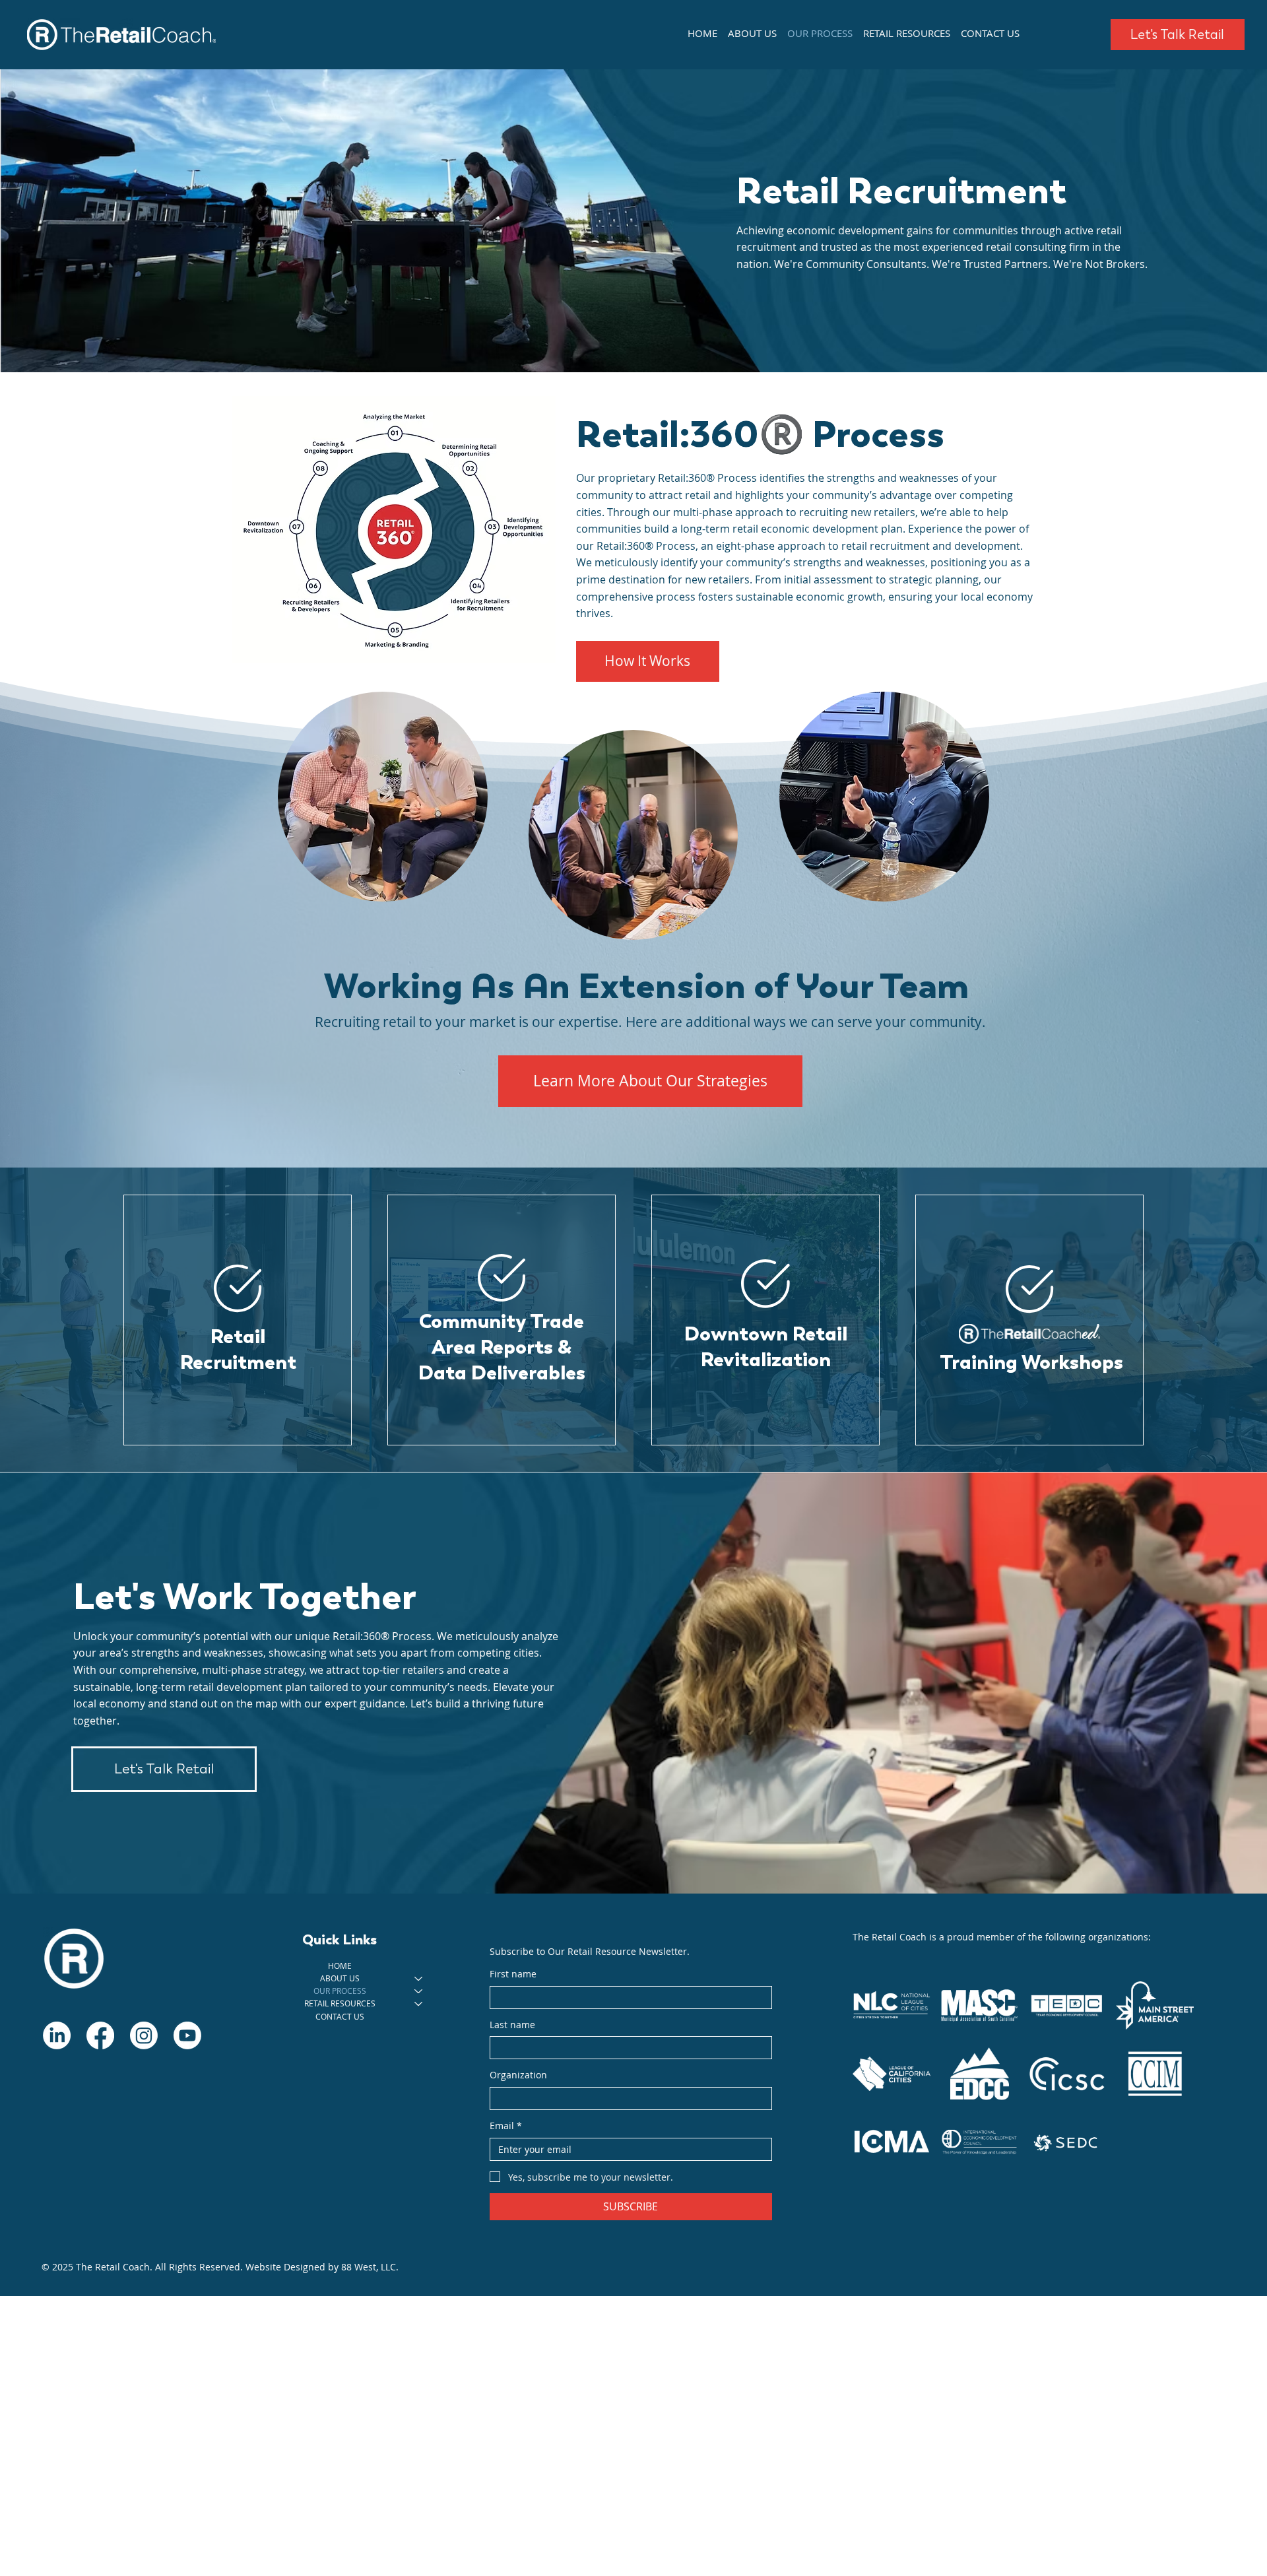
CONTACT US (340, 2016)
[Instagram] (144, 2035)
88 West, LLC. (370, 2267)
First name (513, 1974)
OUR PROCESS (340, 1991)
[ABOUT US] (419, 1978)
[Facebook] (100, 2035)
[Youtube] (187, 2035)
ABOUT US (340, 1978)
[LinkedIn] (57, 2035)
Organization (518, 2075)
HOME (340, 1965)
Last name (512, 2025)
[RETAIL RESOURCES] (419, 2003)
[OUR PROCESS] (419, 1991)
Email (506, 2126)
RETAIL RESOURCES (340, 2003)
